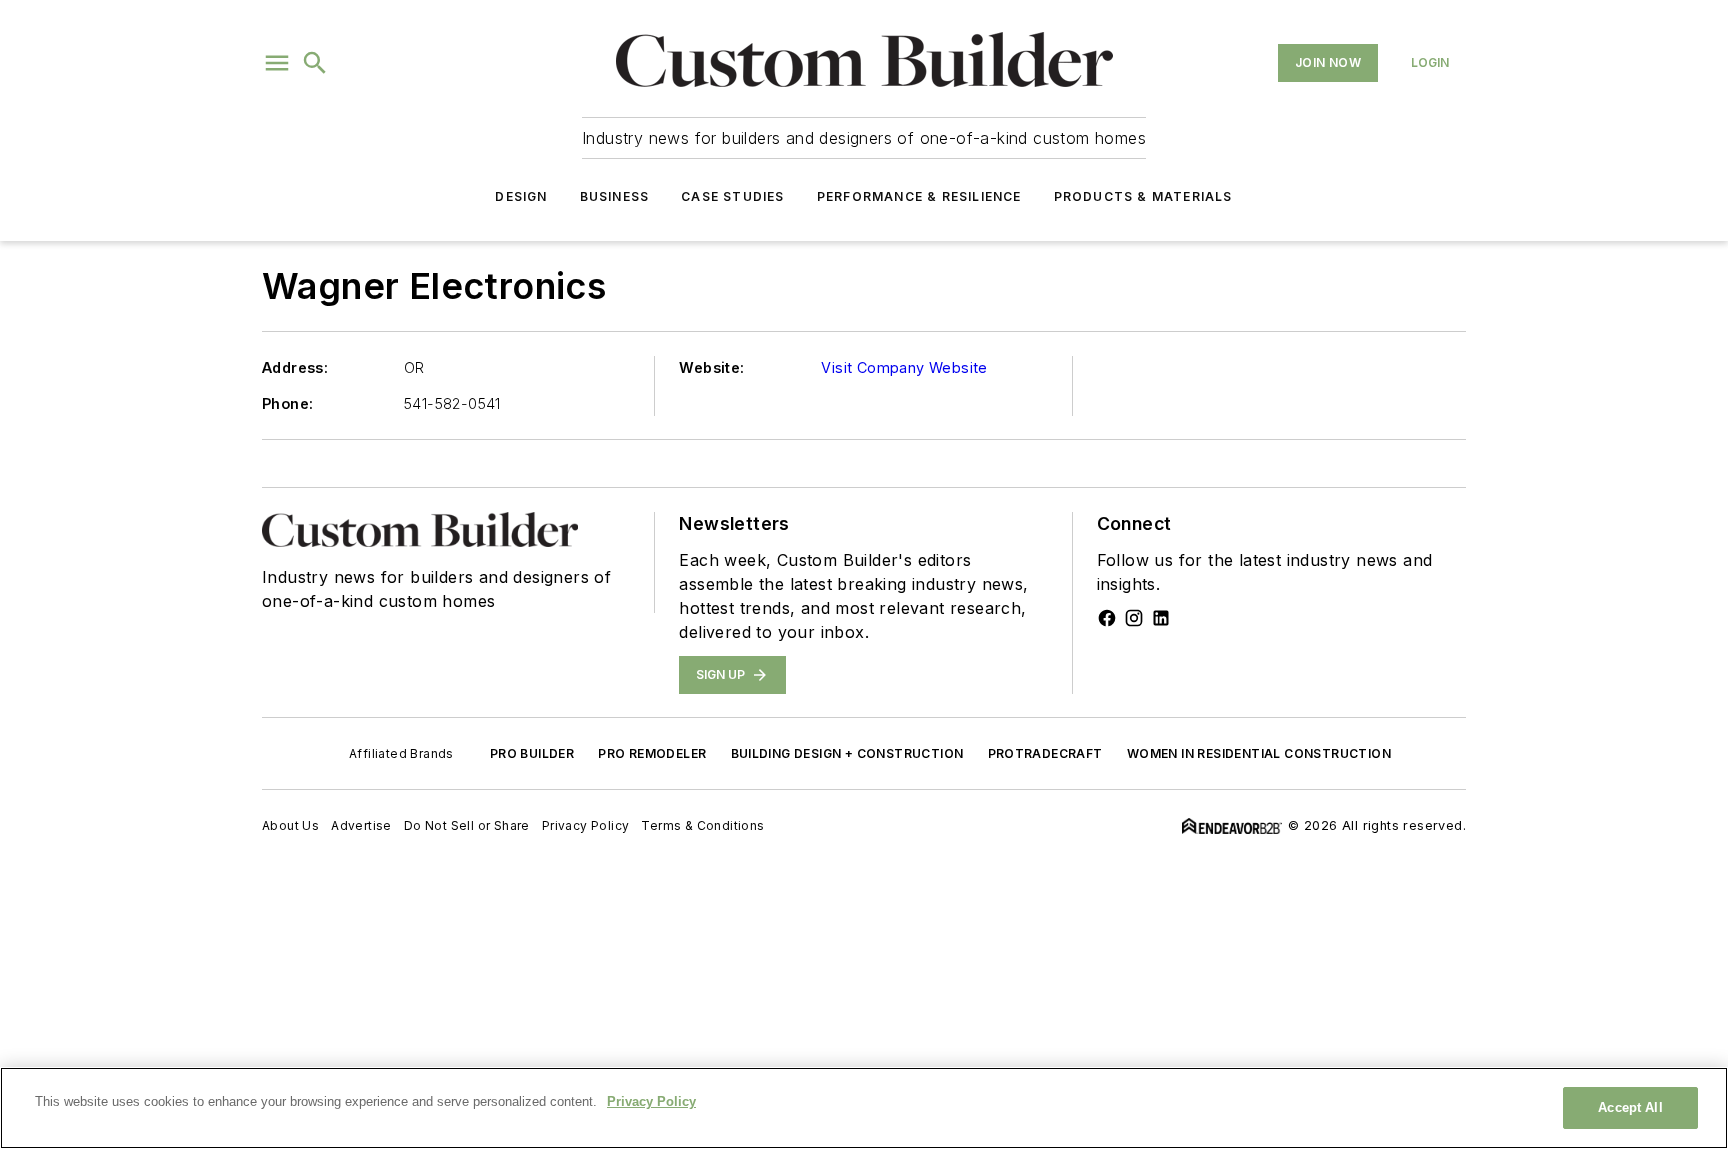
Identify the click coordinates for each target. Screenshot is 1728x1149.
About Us (290, 825)
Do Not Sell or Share (467, 825)
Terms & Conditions (702, 825)
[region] (864, 1108)
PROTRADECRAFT (1045, 753)
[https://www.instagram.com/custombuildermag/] (1134, 618)
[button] (277, 63)
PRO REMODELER (652, 753)
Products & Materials (1143, 196)
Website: (711, 367)
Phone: (287, 403)
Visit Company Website (904, 367)
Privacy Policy (586, 825)
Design (521, 196)
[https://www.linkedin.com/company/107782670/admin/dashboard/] (1161, 618)
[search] (315, 63)
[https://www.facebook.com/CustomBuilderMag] (1107, 618)
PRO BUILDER (532, 753)
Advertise (361, 825)
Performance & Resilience (919, 196)
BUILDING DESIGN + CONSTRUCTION (847, 753)
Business (615, 196)
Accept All (1630, 1107)
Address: (295, 367)
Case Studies (732, 196)
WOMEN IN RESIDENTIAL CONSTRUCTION (1259, 753)
